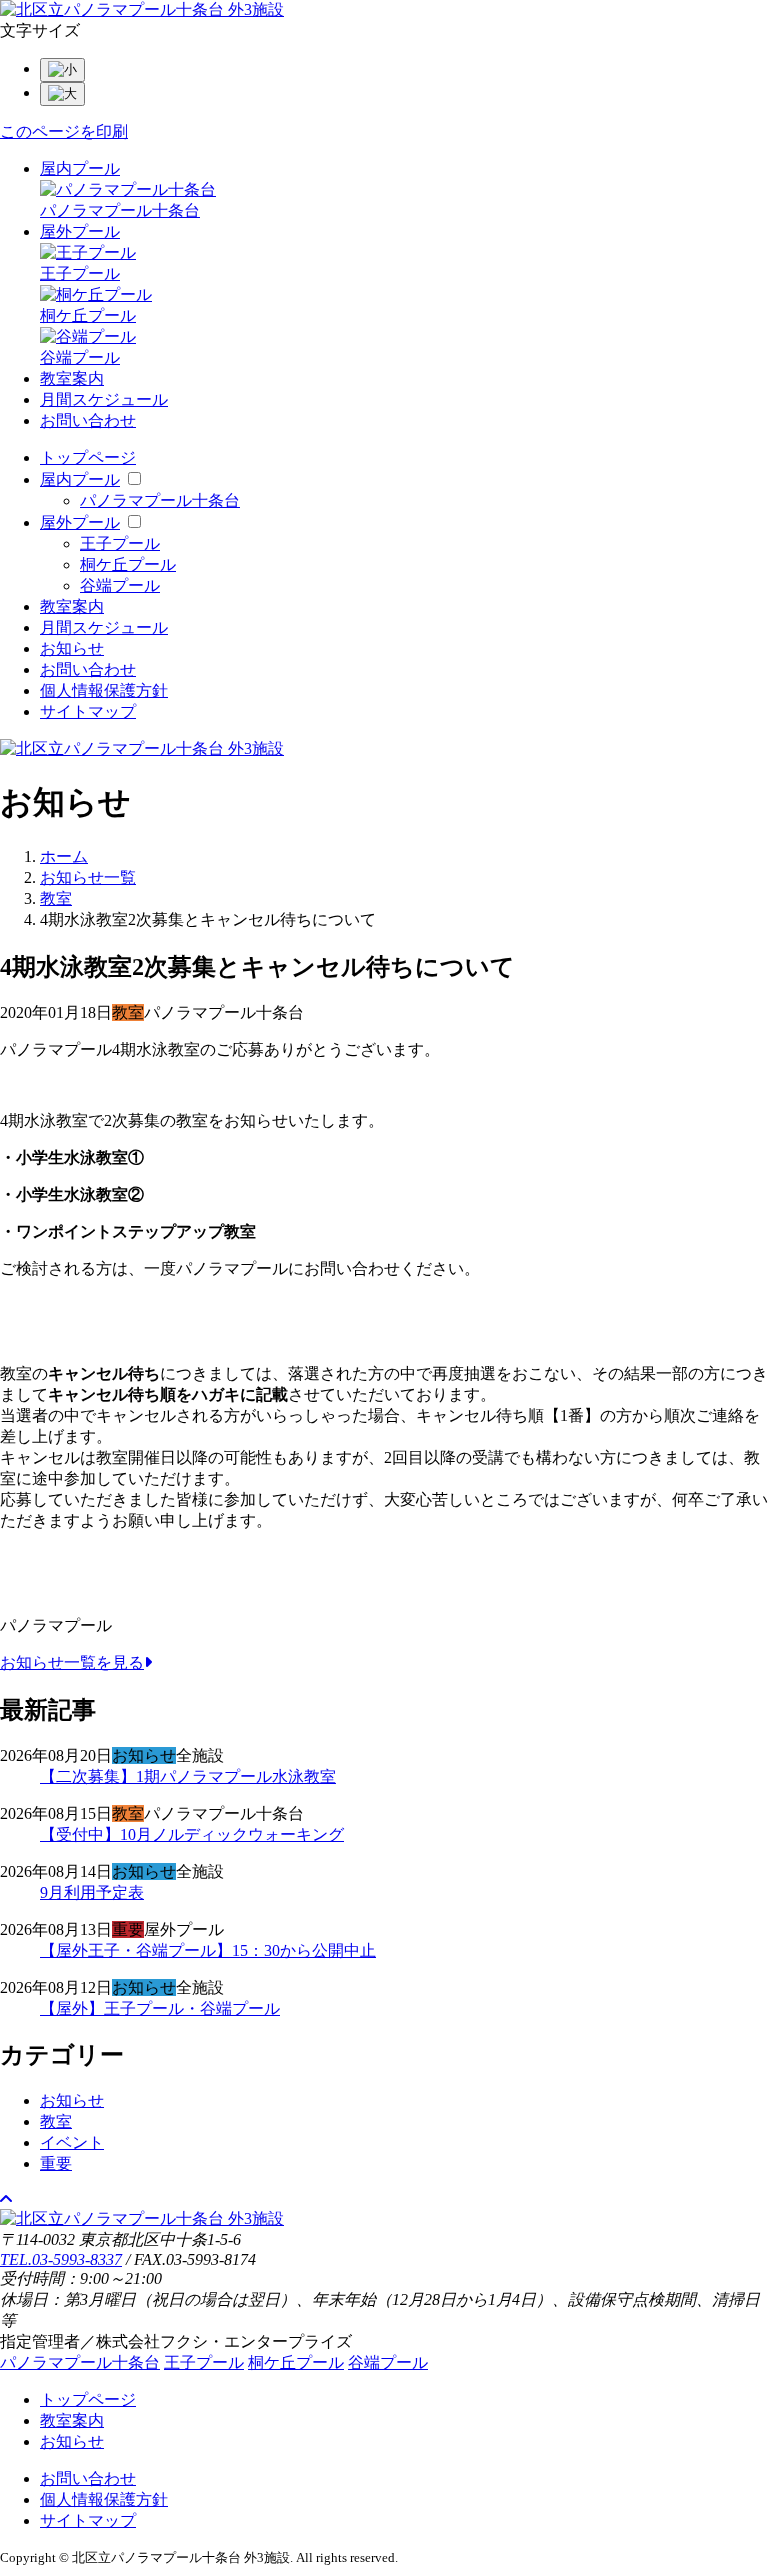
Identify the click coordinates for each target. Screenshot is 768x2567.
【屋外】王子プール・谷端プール (160, 2008)
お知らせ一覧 (88, 877)
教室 (56, 898)
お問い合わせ (88, 420)
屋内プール (80, 168)
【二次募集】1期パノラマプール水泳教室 (188, 1776)
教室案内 (72, 378)
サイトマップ (88, 711)
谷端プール (120, 585)
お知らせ (72, 648)
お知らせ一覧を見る (72, 1662)
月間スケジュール (104, 399)
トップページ (88, 457)
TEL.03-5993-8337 (61, 2259)
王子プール (120, 543)
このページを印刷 (64, 131)
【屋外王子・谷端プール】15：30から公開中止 (208, 1950)
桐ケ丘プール (128, 564)
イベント (72, 2142)
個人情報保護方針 (104, 690)
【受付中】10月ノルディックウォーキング (192, 1834)
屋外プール (80, 231)
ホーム (64, 856)
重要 (56, 2163)
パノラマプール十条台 (160, 500)
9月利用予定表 (92, 1892)
